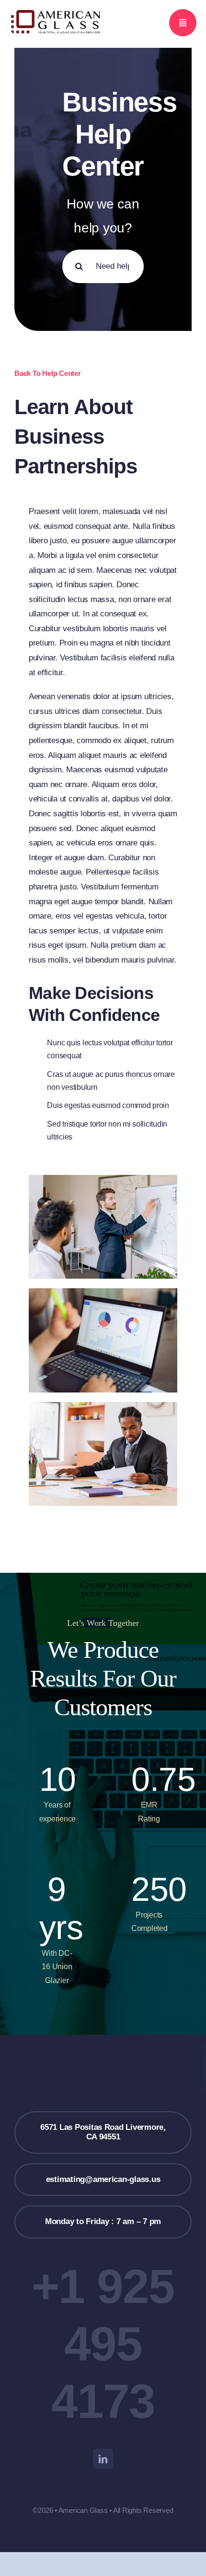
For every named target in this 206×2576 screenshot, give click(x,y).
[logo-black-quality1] (56, 12)
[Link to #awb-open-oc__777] (183, 23)
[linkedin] (103, 2459)
